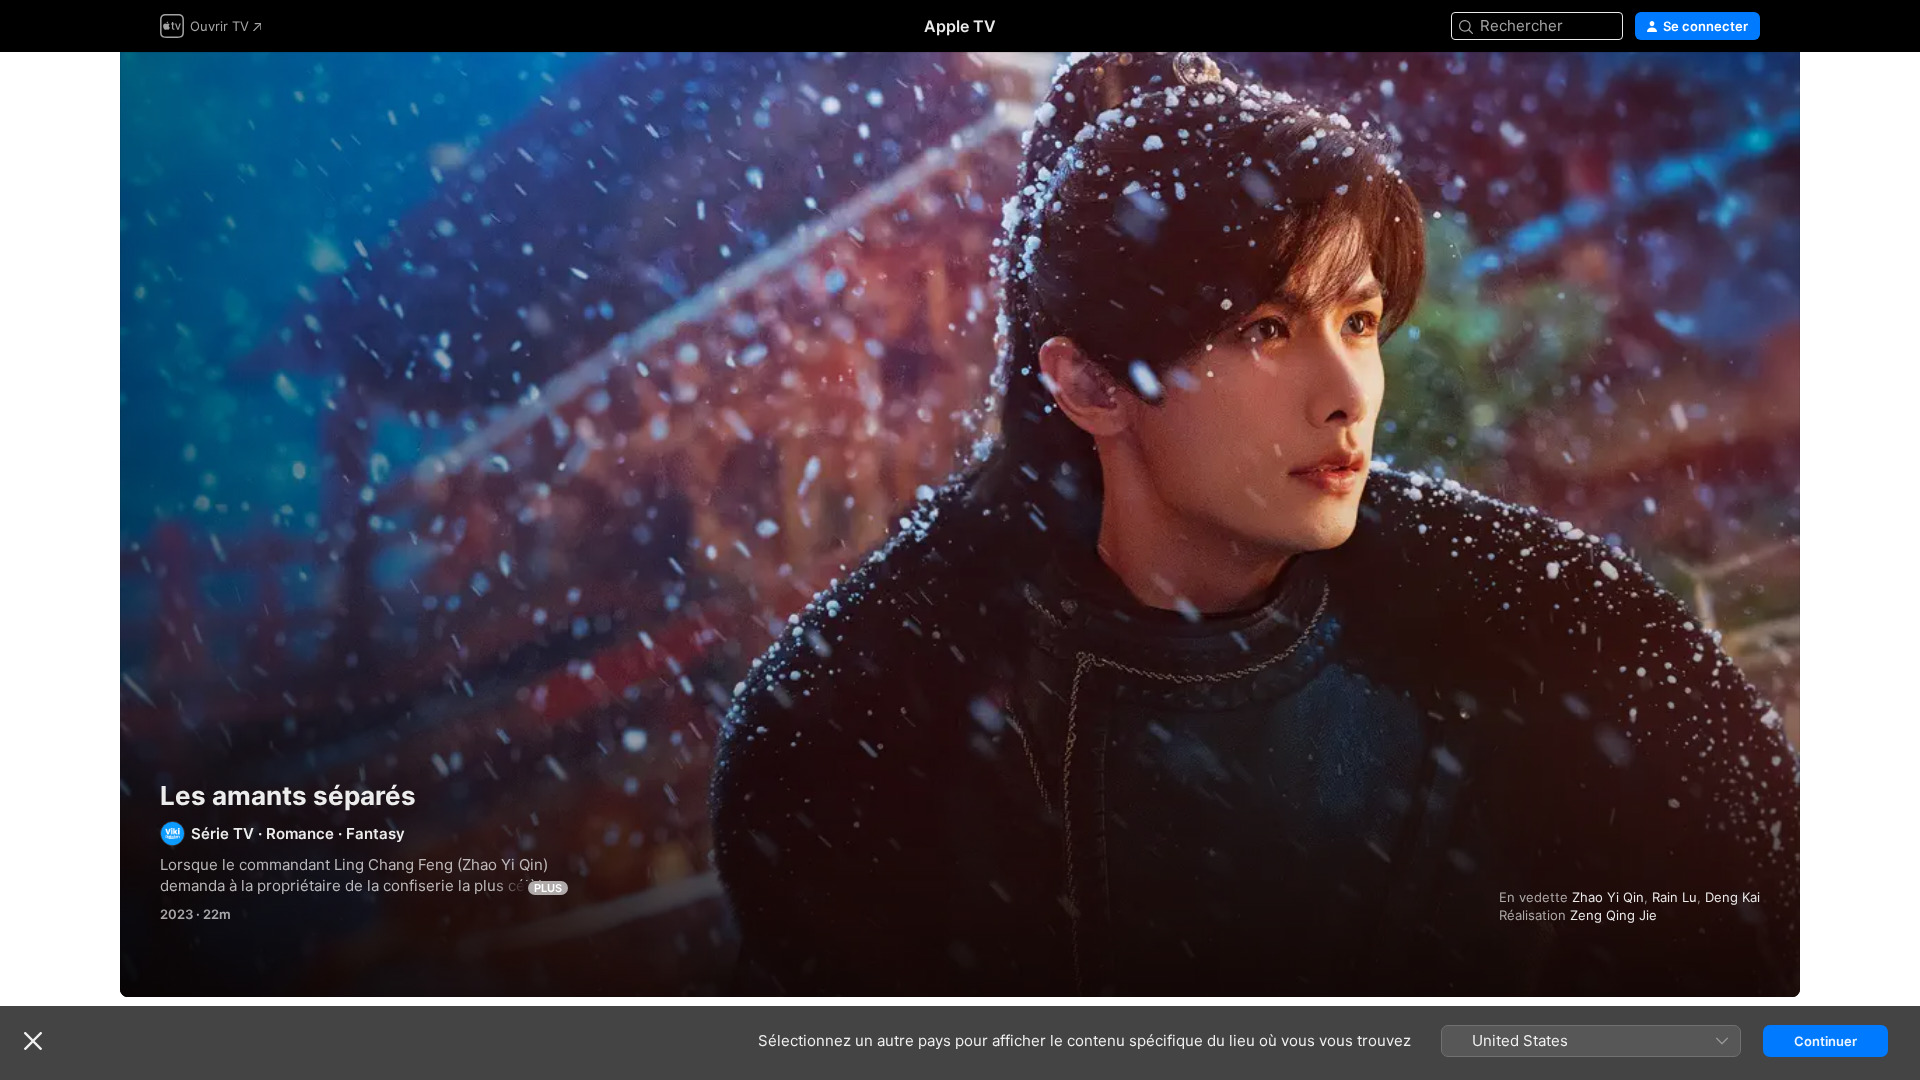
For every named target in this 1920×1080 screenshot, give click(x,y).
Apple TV (960, 26)
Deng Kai (1732, 897)
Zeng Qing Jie (1613, 915)
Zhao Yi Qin (1608, 897)
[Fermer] (33, 1041)
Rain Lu (1674, 897)
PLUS (548, 888)
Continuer (1825, 1041)
